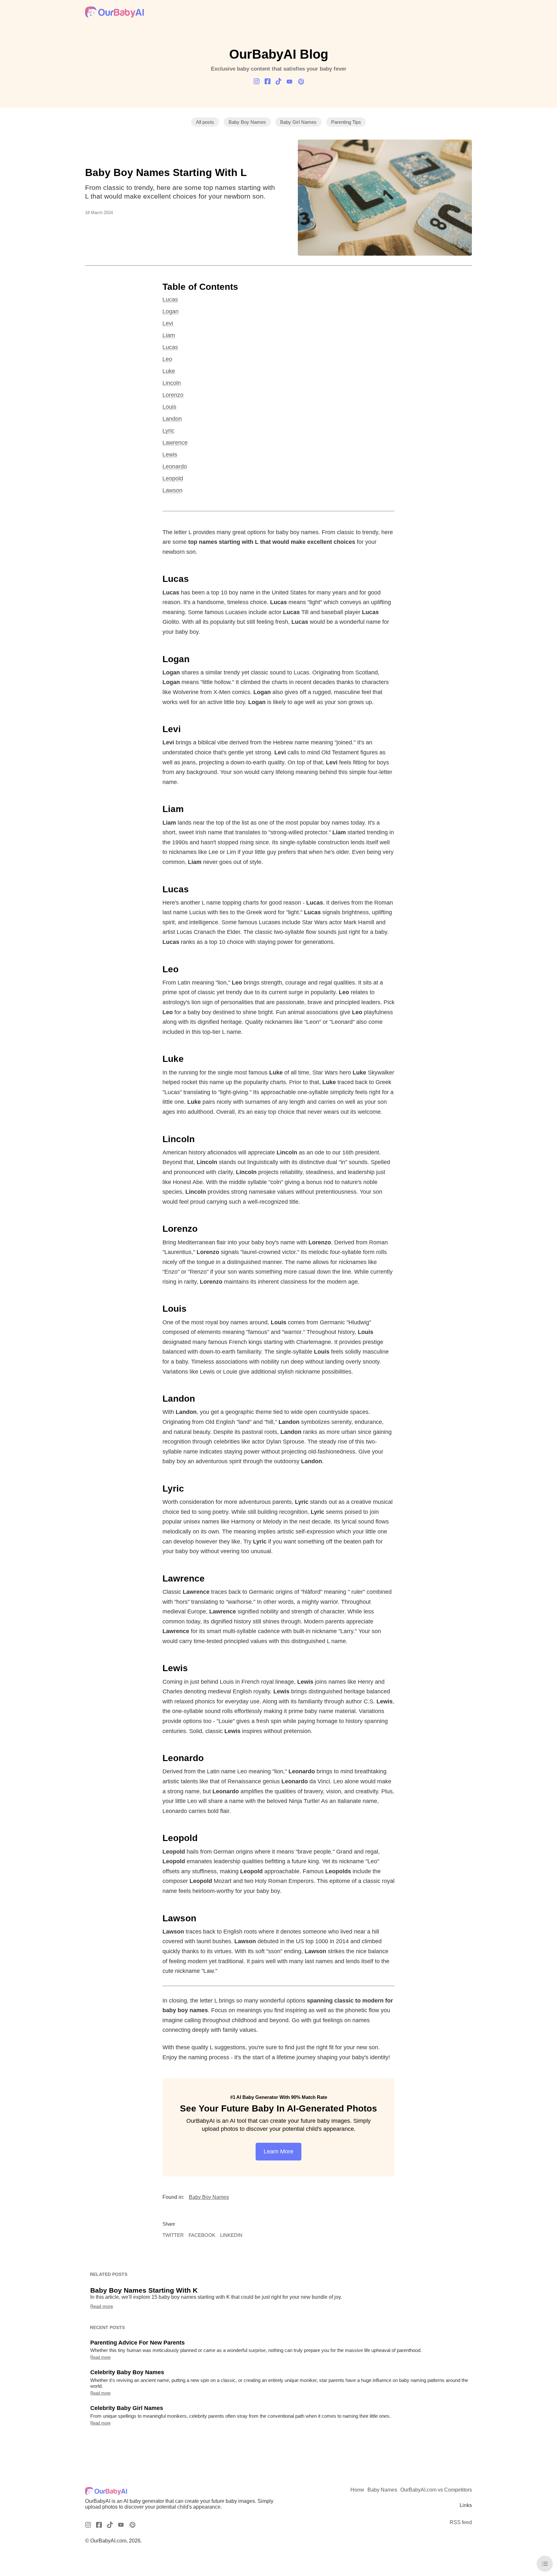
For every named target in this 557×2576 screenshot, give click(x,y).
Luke (169, 371)
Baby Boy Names (247, 122)
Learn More (278, 2151)
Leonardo (175, 466)
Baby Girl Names (298, 122)
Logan (171, 311)
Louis (169, 407)
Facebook (202, 2235)
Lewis (170, 455)
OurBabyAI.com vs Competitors (436, 2490)
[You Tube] (289, 82)
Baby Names (382, 2490)
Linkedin (231, 2235)
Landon (172, 419)
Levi (168, 323)
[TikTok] (278, 81)
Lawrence (175, 443)
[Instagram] (257, 81)
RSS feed (461, 2522)
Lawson (172, 490)
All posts (205, 122)
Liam (169, 335)
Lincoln (172, 383)
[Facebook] (268, 81)
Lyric (168, 431)
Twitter (173, 2235)
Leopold (173, 478)
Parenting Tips (346, 122)
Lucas (170, 299)
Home (357, 2490)
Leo (167, 359)
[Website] (300, 82)
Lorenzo (173, 395)
